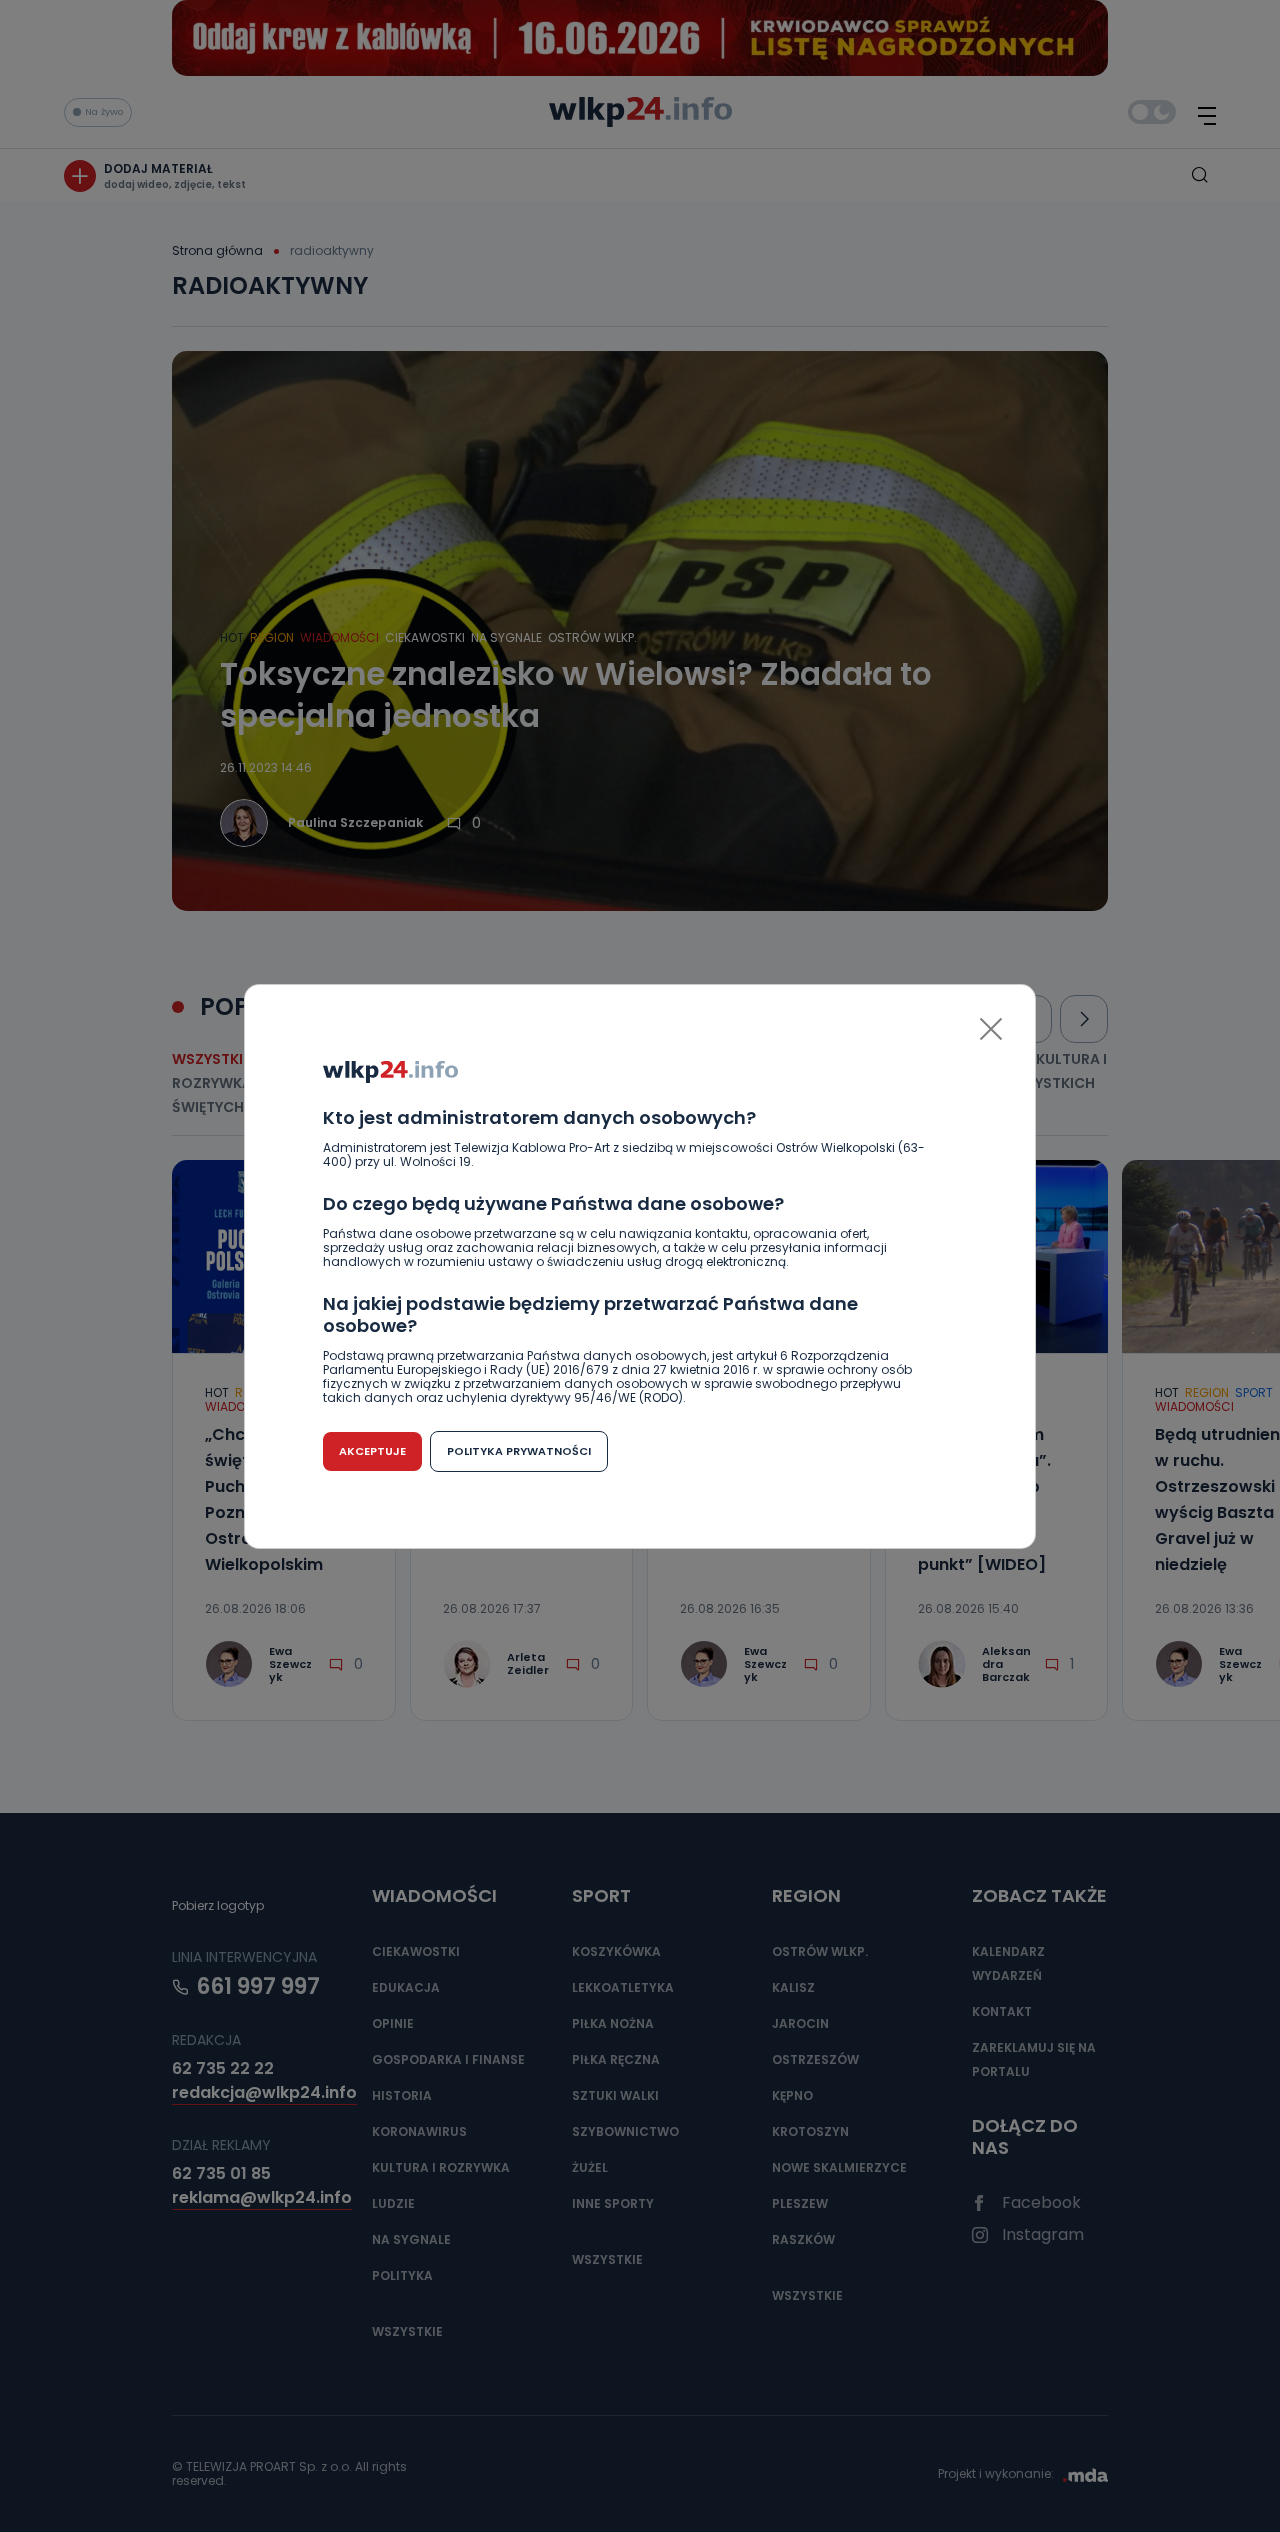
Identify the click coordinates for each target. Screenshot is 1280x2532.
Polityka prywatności (519, 1451)
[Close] (991, 1029)
